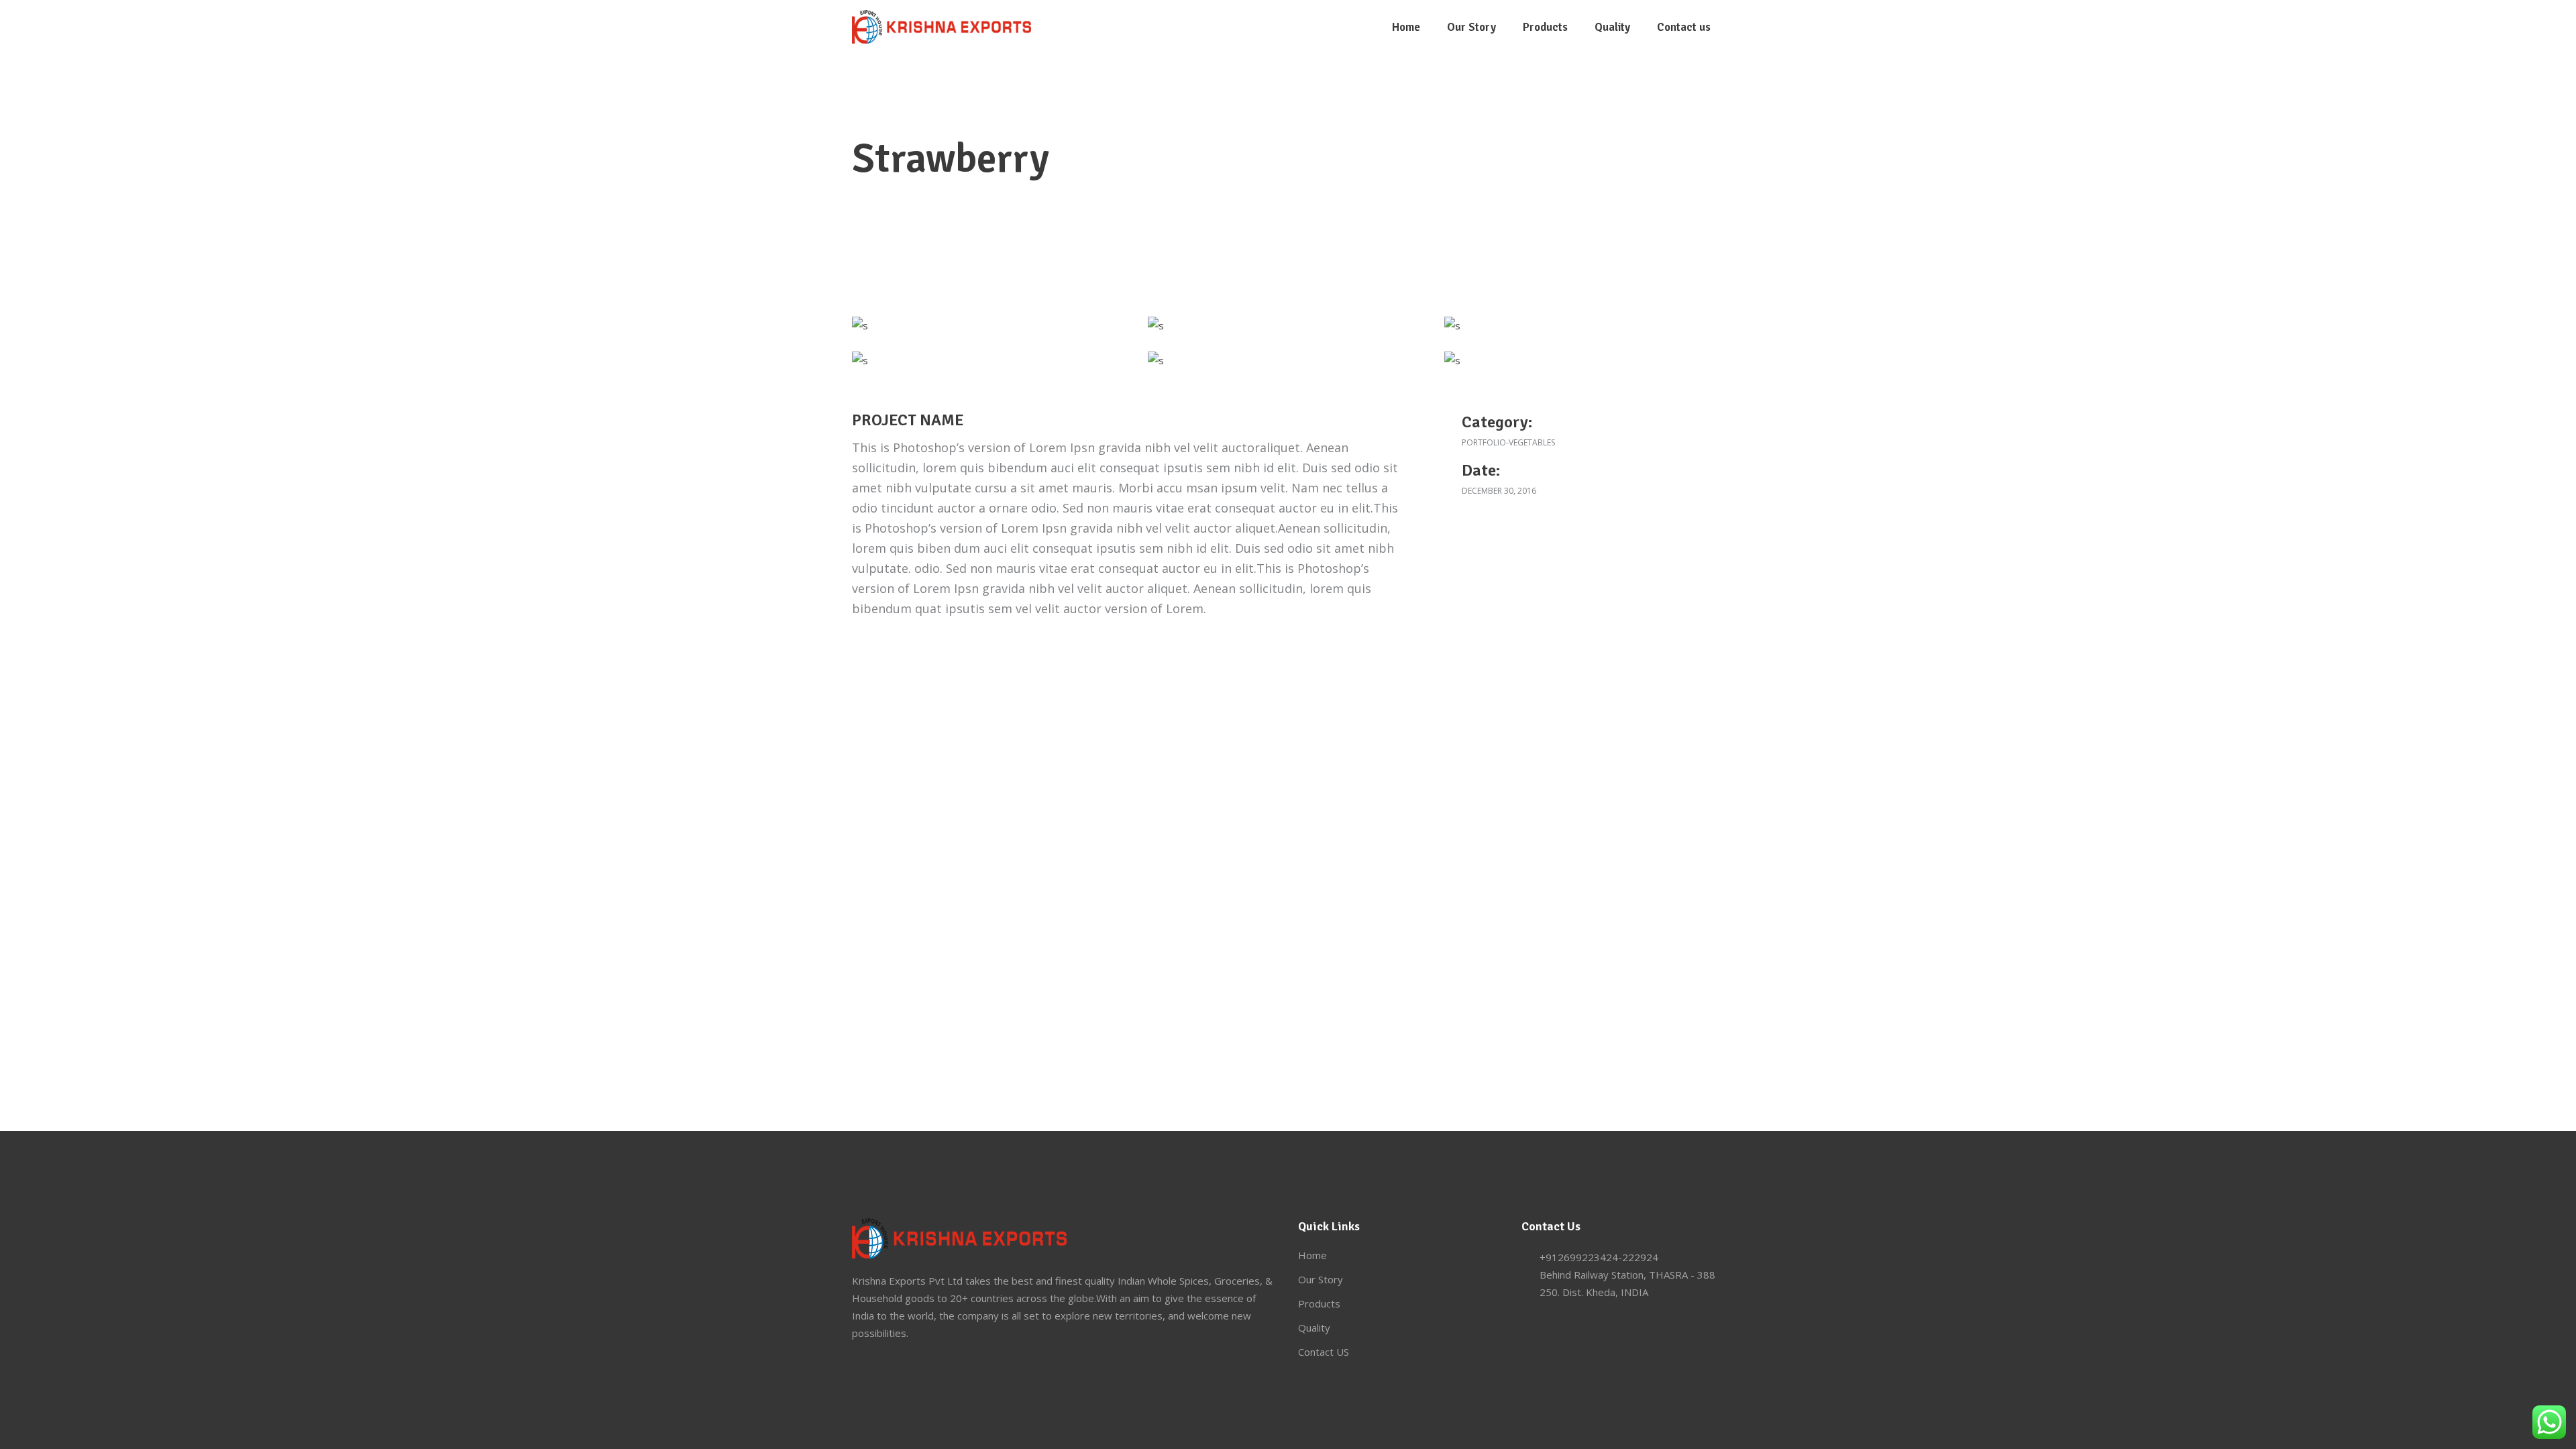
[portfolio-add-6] (860, 325)
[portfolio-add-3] (860, 360)
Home (1312, 1255)
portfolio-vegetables (1508, 442)
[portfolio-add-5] (1452, 360)
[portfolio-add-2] (1452, 325)
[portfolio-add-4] (1156, 360)
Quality (1314, 1328)
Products (1319, 1303)
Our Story (1321, 1279)
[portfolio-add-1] (1156, 325)
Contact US (1324, 1352)
